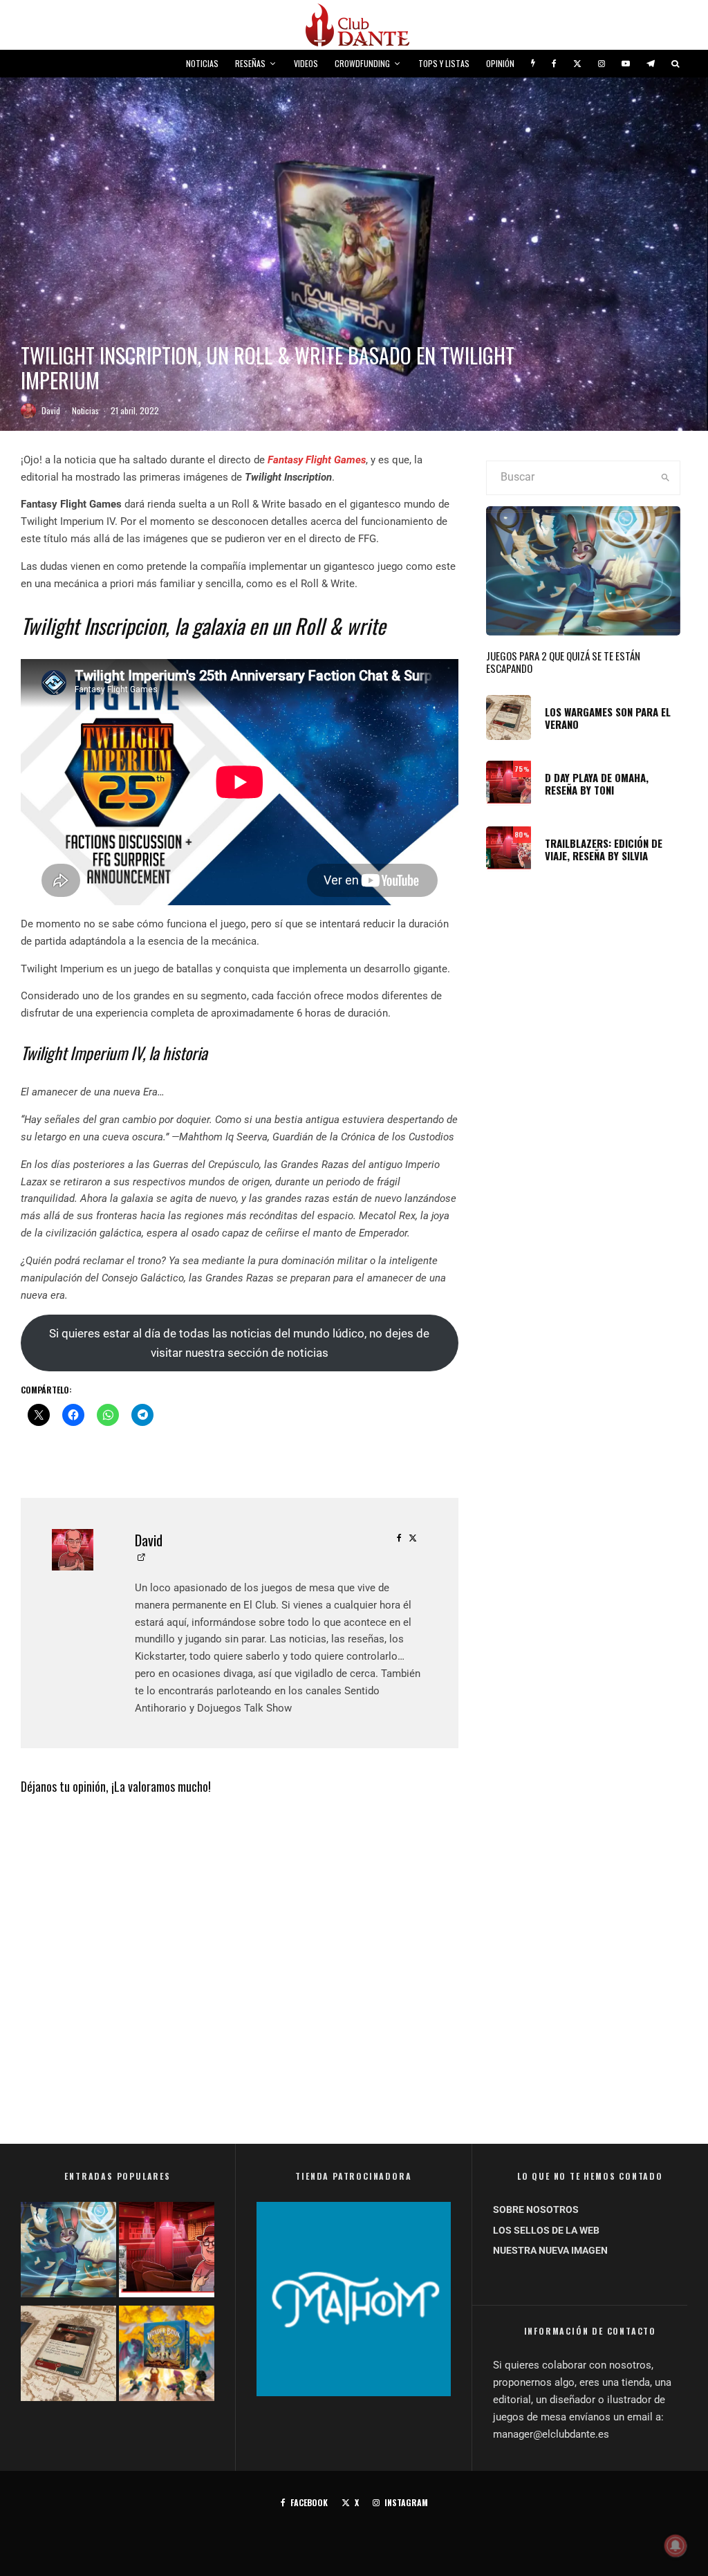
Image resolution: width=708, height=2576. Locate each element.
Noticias (202, 63)
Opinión (500, 63)
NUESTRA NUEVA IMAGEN (550, 2250)
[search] (665, 478)
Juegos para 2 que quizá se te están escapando (563, 662)
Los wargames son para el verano (608, 718)
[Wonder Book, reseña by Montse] (167, 2356)
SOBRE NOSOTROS (536, 2209)
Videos (306, 63)
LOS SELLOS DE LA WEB (546, 2230)
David (51, 410)
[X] (577, 64)
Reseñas (250, 63)
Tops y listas (444, 63)
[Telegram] (651, 64)
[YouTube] (626, 64)
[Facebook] (554, 64)
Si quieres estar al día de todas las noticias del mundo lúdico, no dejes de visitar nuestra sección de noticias (239, 1343)
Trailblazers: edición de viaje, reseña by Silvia (604, 849)
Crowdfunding (362, 63)
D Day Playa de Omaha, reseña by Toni (597, 784)
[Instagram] (602, 64)
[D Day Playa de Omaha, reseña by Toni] (167, 2252)
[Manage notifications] (676, 2546)
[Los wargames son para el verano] (68, 2356)
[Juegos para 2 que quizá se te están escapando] (68, 2252)
